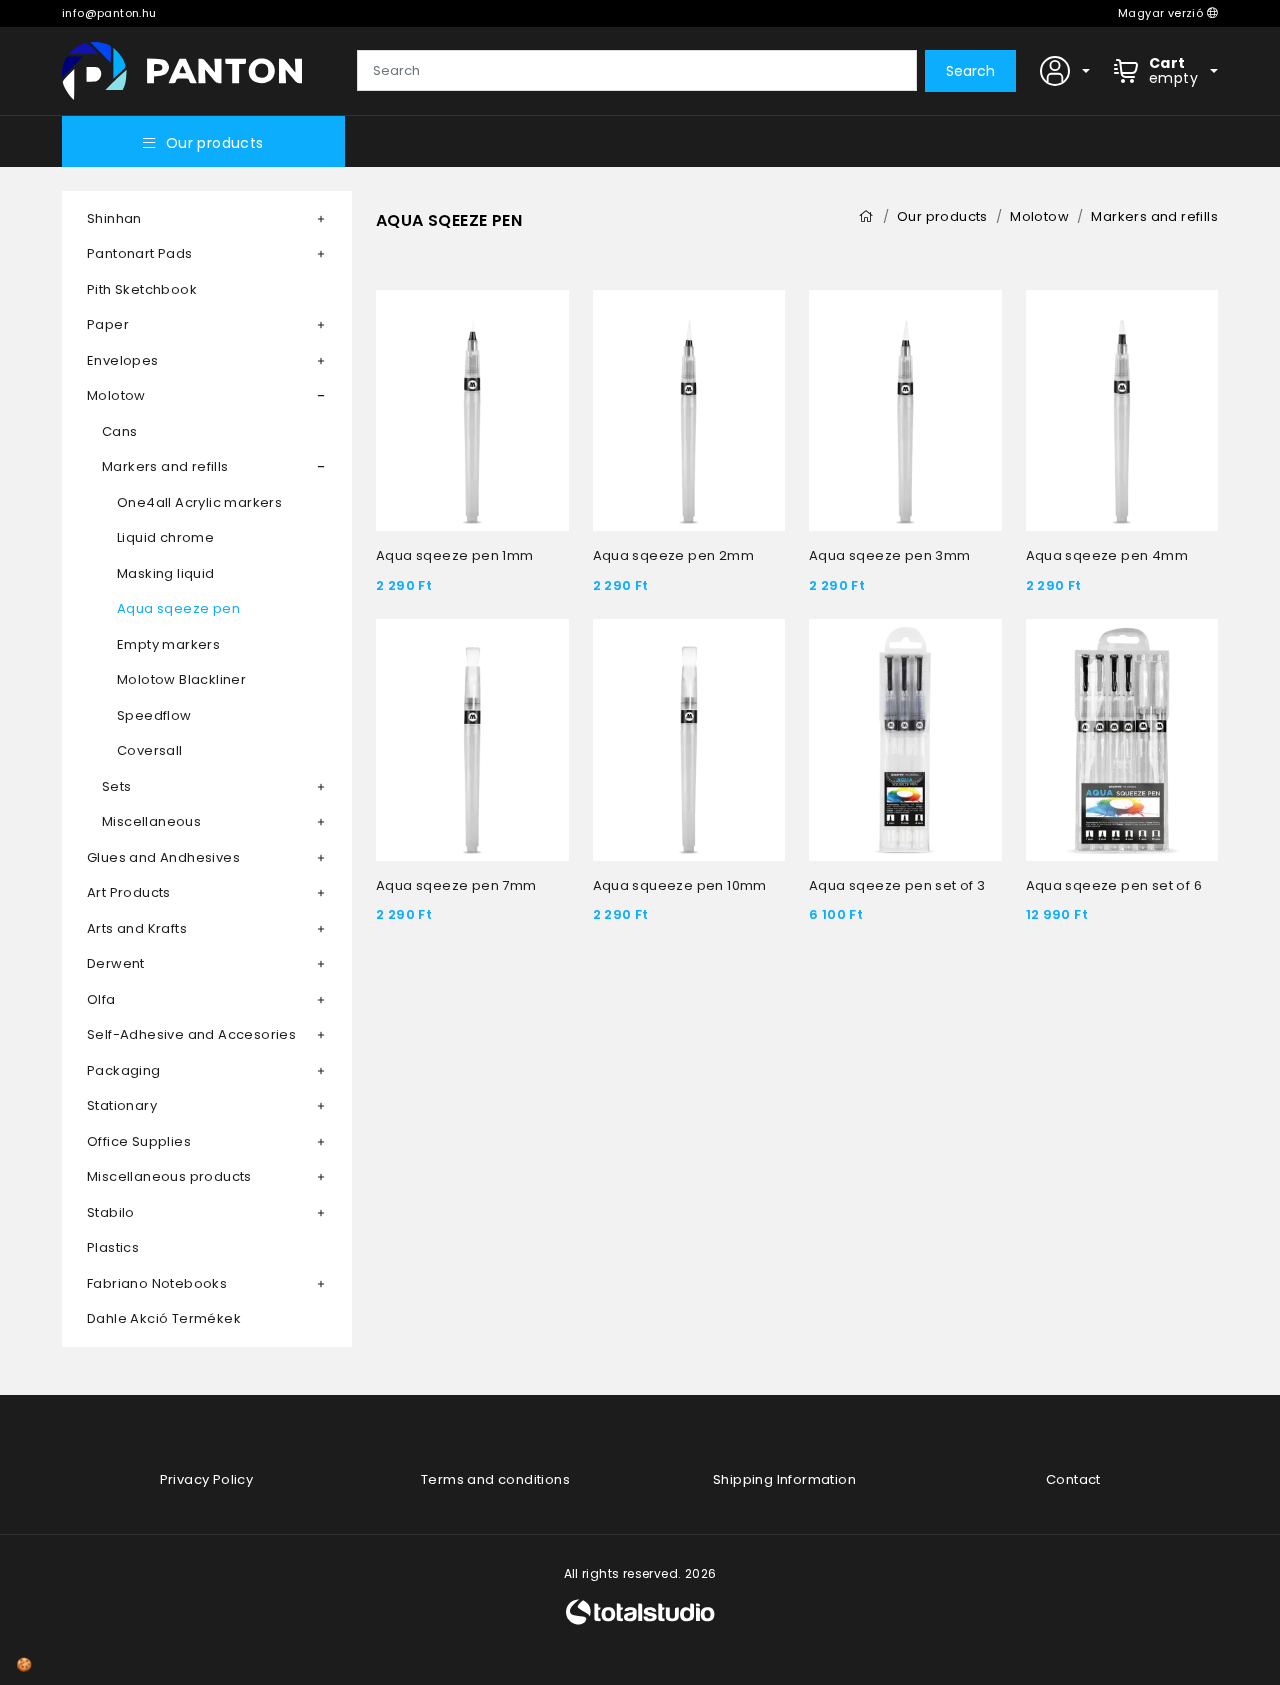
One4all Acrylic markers (199, 502)
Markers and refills (165, 466)
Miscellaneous (151, 821)
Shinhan (114, 218)
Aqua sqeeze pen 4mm (1107, 555)
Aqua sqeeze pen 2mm (674, 555)
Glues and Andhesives (163, 857)
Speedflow (154, 715)
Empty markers (168, 644)
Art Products (129, 892)
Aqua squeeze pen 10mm (680, 885)
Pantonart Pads (140, 253)
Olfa (101, 999)
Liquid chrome (165, 537)
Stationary (122, 1105)
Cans (120, 431)
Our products (215, 143)
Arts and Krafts (137, 928)
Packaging (124, 1070)
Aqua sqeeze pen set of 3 (897, 885)
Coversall (150, 750)
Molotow (116, 395)
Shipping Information (784, 1479)
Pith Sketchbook (142, 289)
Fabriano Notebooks (157, 1283)
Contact (1073, 1479)
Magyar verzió (1162, 13)
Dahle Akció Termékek (164, 1318)
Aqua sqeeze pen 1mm (455, 555)
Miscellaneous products (169, 1176)
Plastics (113, 1247)
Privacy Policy (207, 1479)
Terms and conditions (495, 1479)
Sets (117, 786)
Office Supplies (139, 1141)
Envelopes (123, 360)
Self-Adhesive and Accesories (191, 1034)
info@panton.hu (109, 13)
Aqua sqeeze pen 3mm (890, 555)
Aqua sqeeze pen (178, 608)
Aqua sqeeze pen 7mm (456, 885)
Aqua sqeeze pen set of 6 (1114, 885)
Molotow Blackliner (181, 679)
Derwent (116, 963)
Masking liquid (166, 573)
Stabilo (111, 1212)
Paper (108, 324)
